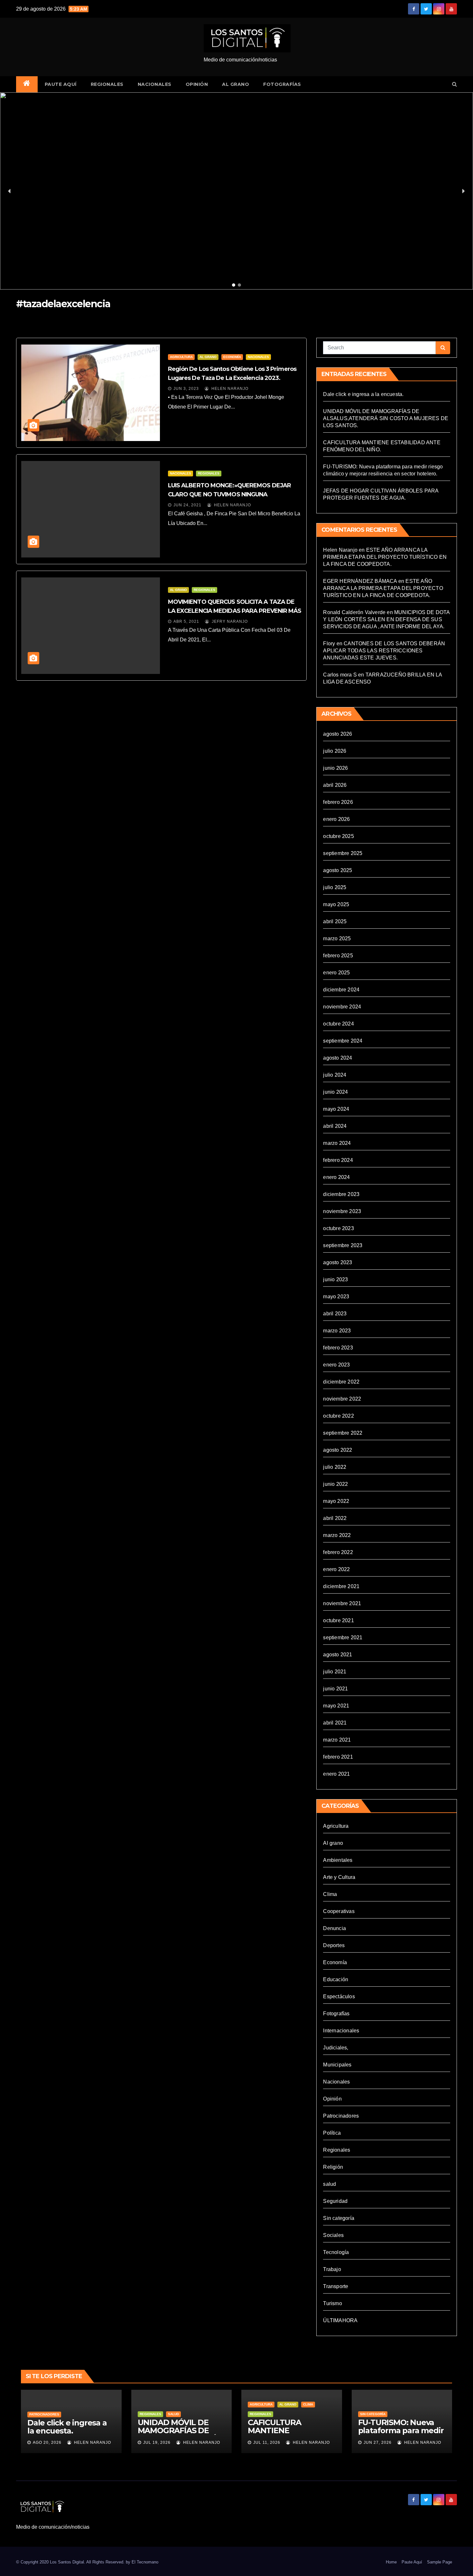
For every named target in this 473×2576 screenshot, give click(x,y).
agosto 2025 (338, 870)
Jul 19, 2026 (157, 2443)
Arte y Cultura (339, 1877)
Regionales (107, 84)
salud (329, 2184)
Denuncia (334, 1928)
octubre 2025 (338, 836)
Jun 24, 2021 (187, 505)
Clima (330, 1894)
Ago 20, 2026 (47, 2443)
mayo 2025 (336, 904)
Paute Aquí (61, 84)
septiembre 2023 (343, 1245)
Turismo (332, 2303)
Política (332, 2133)
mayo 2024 (336, 1109)
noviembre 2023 (342, 1211)
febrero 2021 (338, 1757)
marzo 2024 (337, 1143)
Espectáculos (339, 1996)
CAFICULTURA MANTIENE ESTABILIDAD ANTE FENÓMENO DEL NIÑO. (291, 2434)
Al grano (236, 84)
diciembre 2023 (341, 1194)
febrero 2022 (338, 1552)
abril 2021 (335, 1723)
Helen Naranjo (229, 389)
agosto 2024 (338, 1058)
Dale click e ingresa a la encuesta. (363, 394)
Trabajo (332, 2269)
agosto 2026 (338, 734)
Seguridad (335, 2201)
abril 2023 (335, 1314)
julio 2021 (335, 1672)
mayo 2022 (336, 1501)
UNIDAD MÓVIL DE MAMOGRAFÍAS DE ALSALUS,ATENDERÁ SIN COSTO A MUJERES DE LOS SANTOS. (386, 418)
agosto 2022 (338, 1450)
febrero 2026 (338, 802)
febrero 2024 (338, 1160)
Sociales (333, 2235)
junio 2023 (335, 1279)
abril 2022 (335, 1518)
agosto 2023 (338, 1262)
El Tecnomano (145, 2562)
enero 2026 (336, 819)
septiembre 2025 (343, 853)
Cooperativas (339, 1911)
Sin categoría (339, 2218)
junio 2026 (335, 768)
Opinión (197, 84)
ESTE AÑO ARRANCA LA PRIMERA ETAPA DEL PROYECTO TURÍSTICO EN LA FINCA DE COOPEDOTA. (385, 557)
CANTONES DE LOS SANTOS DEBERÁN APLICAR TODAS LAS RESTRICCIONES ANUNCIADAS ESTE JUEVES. (384, 651)
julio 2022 (335, 1467)
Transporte (336, 2286)
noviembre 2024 (342, 1007)
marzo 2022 (337, 1535)
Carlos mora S (340, 675)
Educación (336, 1979)
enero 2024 (336, 1177)
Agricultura (181, 357)
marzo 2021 (337, 1740)
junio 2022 (335, 1484)
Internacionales (341, 2031)
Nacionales (155, 84)
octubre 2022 (338, 1416)
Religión (333, 2167)
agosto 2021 (338, 1655)
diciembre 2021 (341, 1586)
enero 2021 (336, 1774)
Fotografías (282, 84)
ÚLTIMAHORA (340, 2320)
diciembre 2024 (341, 990)
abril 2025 (335, 921)
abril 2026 (335, 785)
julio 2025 (335, 887)
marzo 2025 (337, 938)
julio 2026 (335, 751)
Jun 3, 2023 (186, 389)
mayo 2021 (336, 1706)
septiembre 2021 (343, 1638)
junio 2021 (335, 1689)
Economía (232, 357)
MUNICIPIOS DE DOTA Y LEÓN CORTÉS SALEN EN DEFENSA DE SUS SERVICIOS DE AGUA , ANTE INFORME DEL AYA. (386, 619)
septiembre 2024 (343, 1041)
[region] (236, 191)
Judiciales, (336, 2048)
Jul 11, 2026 (267, 2443)
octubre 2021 (338, 1620)
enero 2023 (336, 1365)
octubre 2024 (338, 1024)
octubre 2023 (338, 1228)
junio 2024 (335, 1092)
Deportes (334, 1945)
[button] (454, 84)
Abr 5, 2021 (186, 621)
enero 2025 (336, 973)
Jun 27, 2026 (378, 2443)
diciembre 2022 (341, 1382)
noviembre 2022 (342, 1399)
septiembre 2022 (343, 1433)
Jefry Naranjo (229, 621)
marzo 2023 (337, 1331)
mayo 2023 (336, 1297)
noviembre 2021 (342, 1603)
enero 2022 (336, 1569)
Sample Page (440, 2562)
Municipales (337, 2065)
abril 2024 (335, 1126)
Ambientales (338, 1860)
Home (391, 2562)
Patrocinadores (341, 2116)
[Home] (27, 84)
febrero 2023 (338, 1348)
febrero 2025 (338, 956)
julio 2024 (335, 1075)
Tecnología (336, 2252)
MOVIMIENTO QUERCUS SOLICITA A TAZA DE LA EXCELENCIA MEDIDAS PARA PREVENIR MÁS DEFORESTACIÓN (235, 611)
